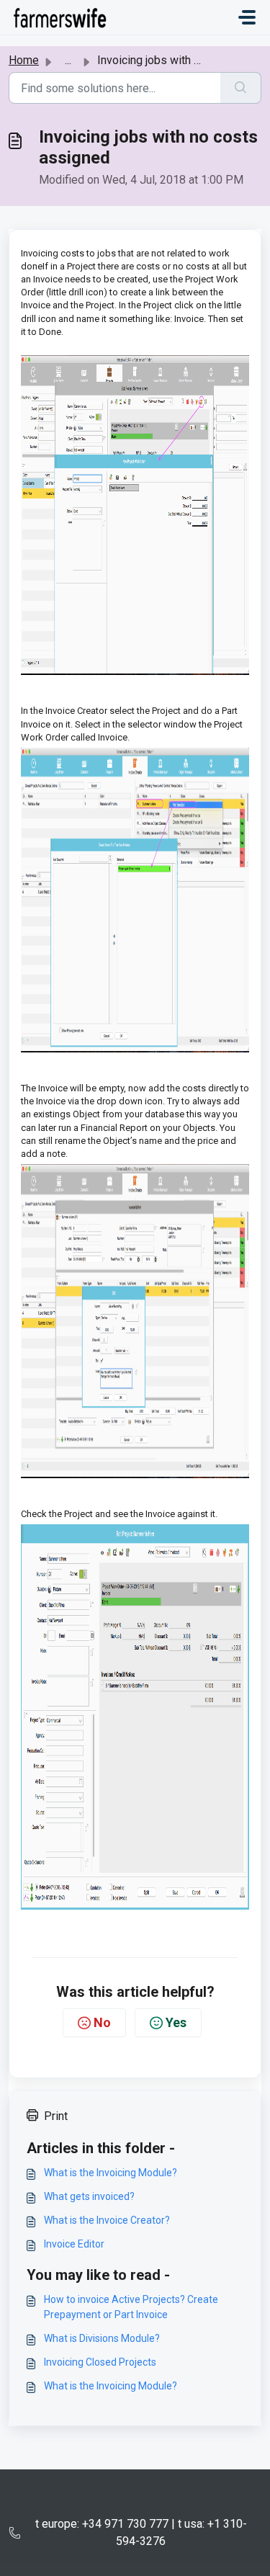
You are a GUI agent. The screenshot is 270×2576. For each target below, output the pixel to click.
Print (56, 2116)
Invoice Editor (74, 2244)
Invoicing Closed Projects (100, 2362)
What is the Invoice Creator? (107, 2220)
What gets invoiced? (89, 2196)
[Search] (241, 88)
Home (24, 60)
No (102, 2022)
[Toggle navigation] (247, 17)
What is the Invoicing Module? (111, 2173)
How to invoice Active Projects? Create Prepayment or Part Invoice (131, 2307)
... (68, 60)
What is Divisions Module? (102, 2338)
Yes (176, 2022)
